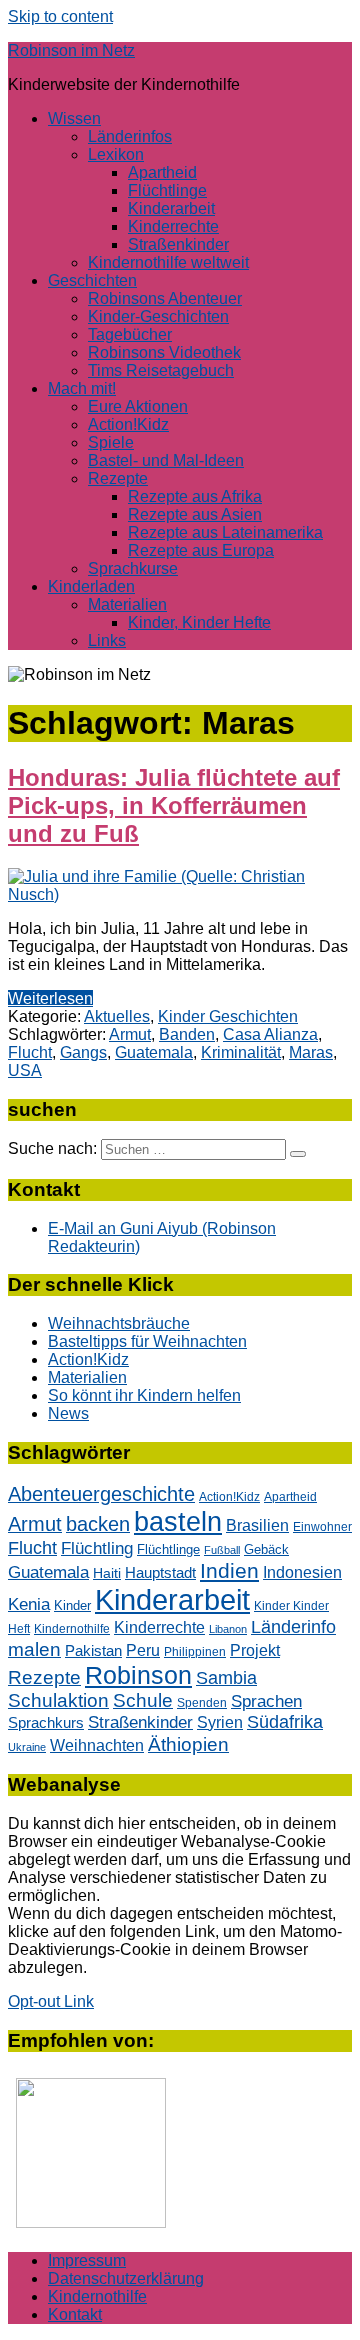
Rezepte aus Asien (195, 514)
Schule (143, 1700)
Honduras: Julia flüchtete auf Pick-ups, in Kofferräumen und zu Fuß (174, 805)
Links (107, 640)
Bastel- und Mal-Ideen (166, 460)
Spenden (202, 1702)
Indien (229, 1570)
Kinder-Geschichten (158, 316)
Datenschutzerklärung (126, 2278)
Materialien (127, 604)
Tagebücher (130, 334)
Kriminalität (241, 1052)
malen (34, 1649)
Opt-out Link (51, 2001)
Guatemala (154, 1052)
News (68, 1413)
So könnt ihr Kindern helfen (144, 1395)
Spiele (111, 442)
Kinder (72, 1605)
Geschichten (92, 280)
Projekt (255, 1650)
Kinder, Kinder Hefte (199, 622)
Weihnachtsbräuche (119, 1323)
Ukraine (27, 1747)
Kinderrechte (173, 226)
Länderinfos (130, 136)
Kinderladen (91, 586)
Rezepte (118, 478)
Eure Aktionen (138, 406)
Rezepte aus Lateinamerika (225, 532)
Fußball (222, 1550)
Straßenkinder (178, 244)
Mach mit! (82, 388)
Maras (311, 1052)
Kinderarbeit (171, 208)
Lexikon (116, 154)
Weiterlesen (50, 998)
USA (25, 1070)
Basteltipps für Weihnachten (147, 1341)
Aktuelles (117, 1016)
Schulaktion (58, 1700)
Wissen (74, 118)
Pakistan (93, 1650)
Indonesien (302, 1572)
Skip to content (60, 16)
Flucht (30, 1052)
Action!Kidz (128, 424)
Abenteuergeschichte (101, 1494)
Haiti (107, 1573)
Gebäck (266, 1549)
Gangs (83, 1052)
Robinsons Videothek (164, 352)
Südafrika (285, 1722)
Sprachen (266, 1701)
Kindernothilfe (72, 1628)
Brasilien (257, 1525)
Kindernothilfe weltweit (168, 262)
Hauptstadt (160, 1573)
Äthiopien (188, 1744)
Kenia (29, 1604)
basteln (178, 1521)
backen (98, 1524)
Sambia (226, 1677)
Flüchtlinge (167, 190)
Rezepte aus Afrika (195, 496)
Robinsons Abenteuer (165, 298)
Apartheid (162, 172)
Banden (187, 1034)
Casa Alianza (270, 1034)
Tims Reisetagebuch (161, 370)
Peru (143, 1650)
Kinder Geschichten (228, 1016)
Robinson (138, 1675)
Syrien (220, 1722)
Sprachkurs (46, 1722)
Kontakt (75, 2314)
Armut (130, 1034)
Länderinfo (293, 1627)
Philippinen (195, 1652)
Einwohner (322, 1526)
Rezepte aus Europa (201, 550)
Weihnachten (97, 1745)
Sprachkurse (133, 568)
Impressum (87, 2260)
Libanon (228, 1629)
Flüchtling (97, 1548)
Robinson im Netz (71, 50)
